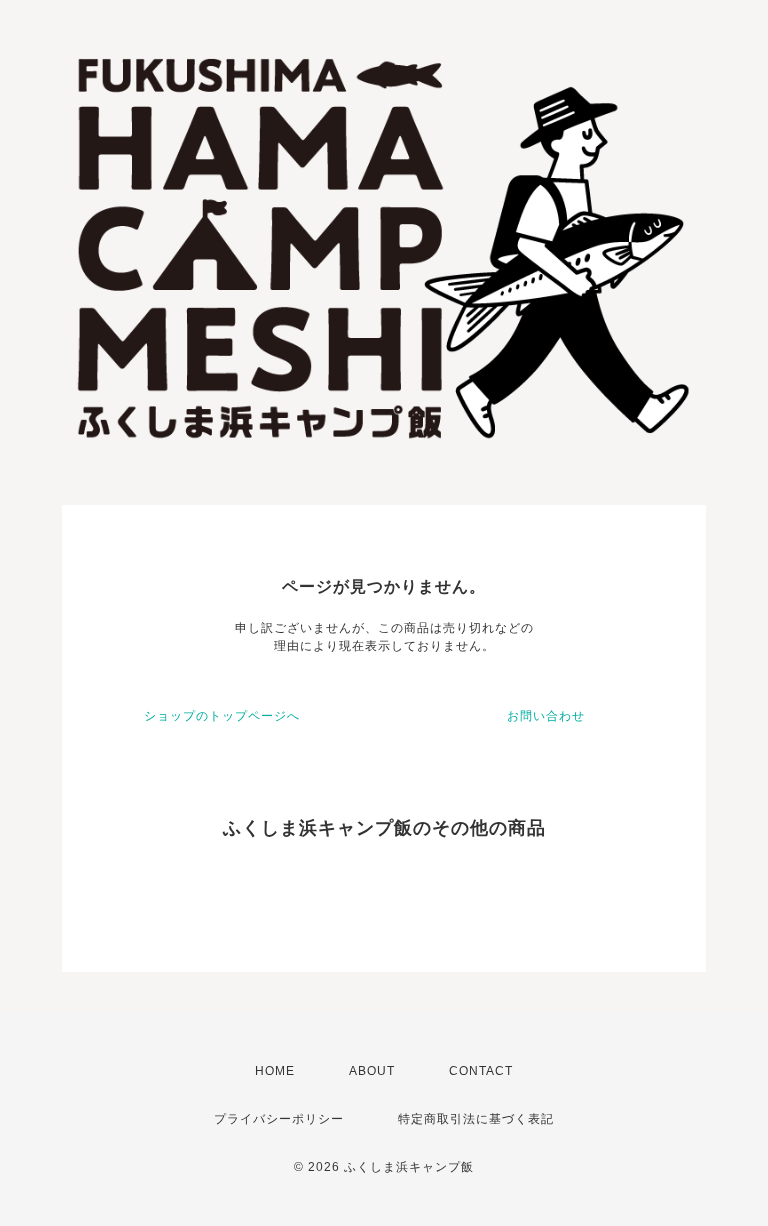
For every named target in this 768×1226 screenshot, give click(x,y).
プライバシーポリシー (279, 1119)
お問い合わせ (546, 716)
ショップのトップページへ (222, 716)
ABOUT (372, 1071)
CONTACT (481, 1071)
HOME (275, 1071)
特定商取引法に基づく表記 (476, 1119)
